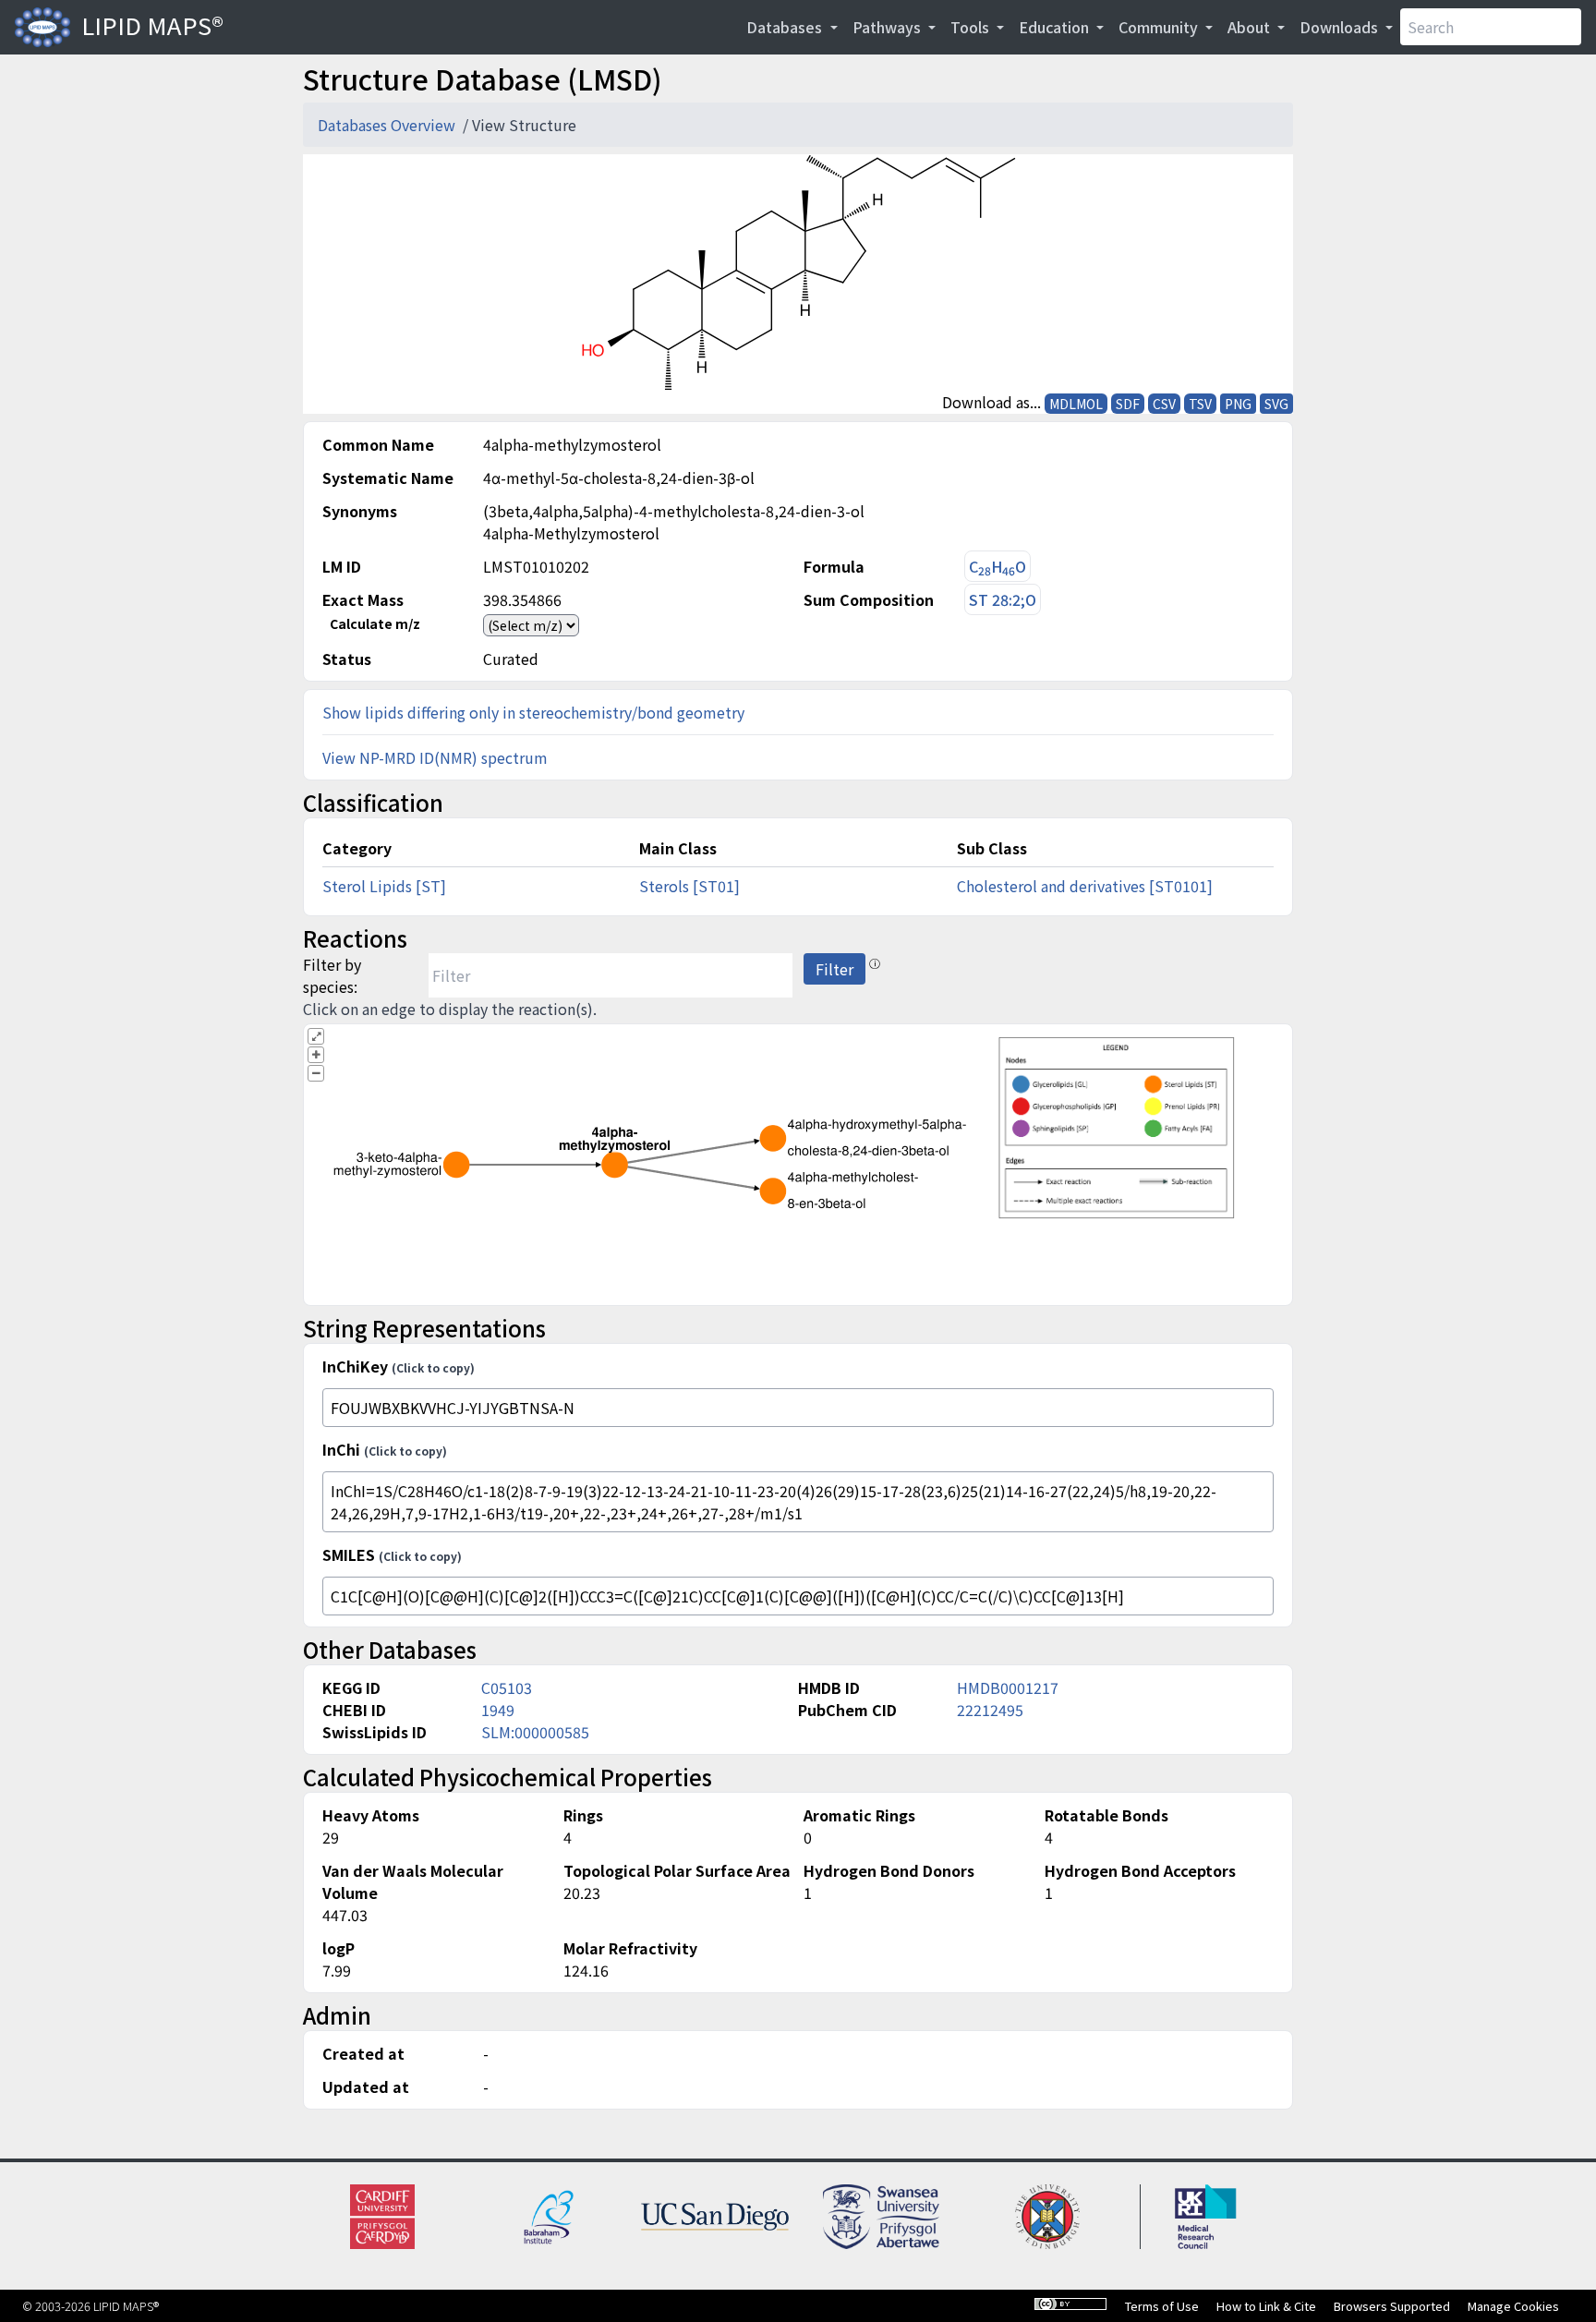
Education (1056, 27)
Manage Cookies (1513, 2306)
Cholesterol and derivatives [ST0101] (1085, 886)
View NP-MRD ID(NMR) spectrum (435, 757)
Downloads (1341, 27)
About (1251, 27)
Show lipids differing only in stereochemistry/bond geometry (533, 712)
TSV (1200, 404)
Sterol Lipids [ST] (384, 886)
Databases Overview (388, 125)
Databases (786, 27)
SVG (1276, 404)
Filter (834, 969)
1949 (498, 1710)
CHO (997, 567)
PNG (1238, 404)
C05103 (507, 1687)
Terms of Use (1162, 2306)
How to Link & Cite (1266, 2306)
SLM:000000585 (535, 1732)
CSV (1164, 404)
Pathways (889, 27)
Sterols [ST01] (689, 886)
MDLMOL (1076, 404)
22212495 (990, 1710)
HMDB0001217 (1008, 1687)
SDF (1128, 404)
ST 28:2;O (1003, 599)
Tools (972, 27)
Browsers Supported (1392, 2306)
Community (1160, 27)
